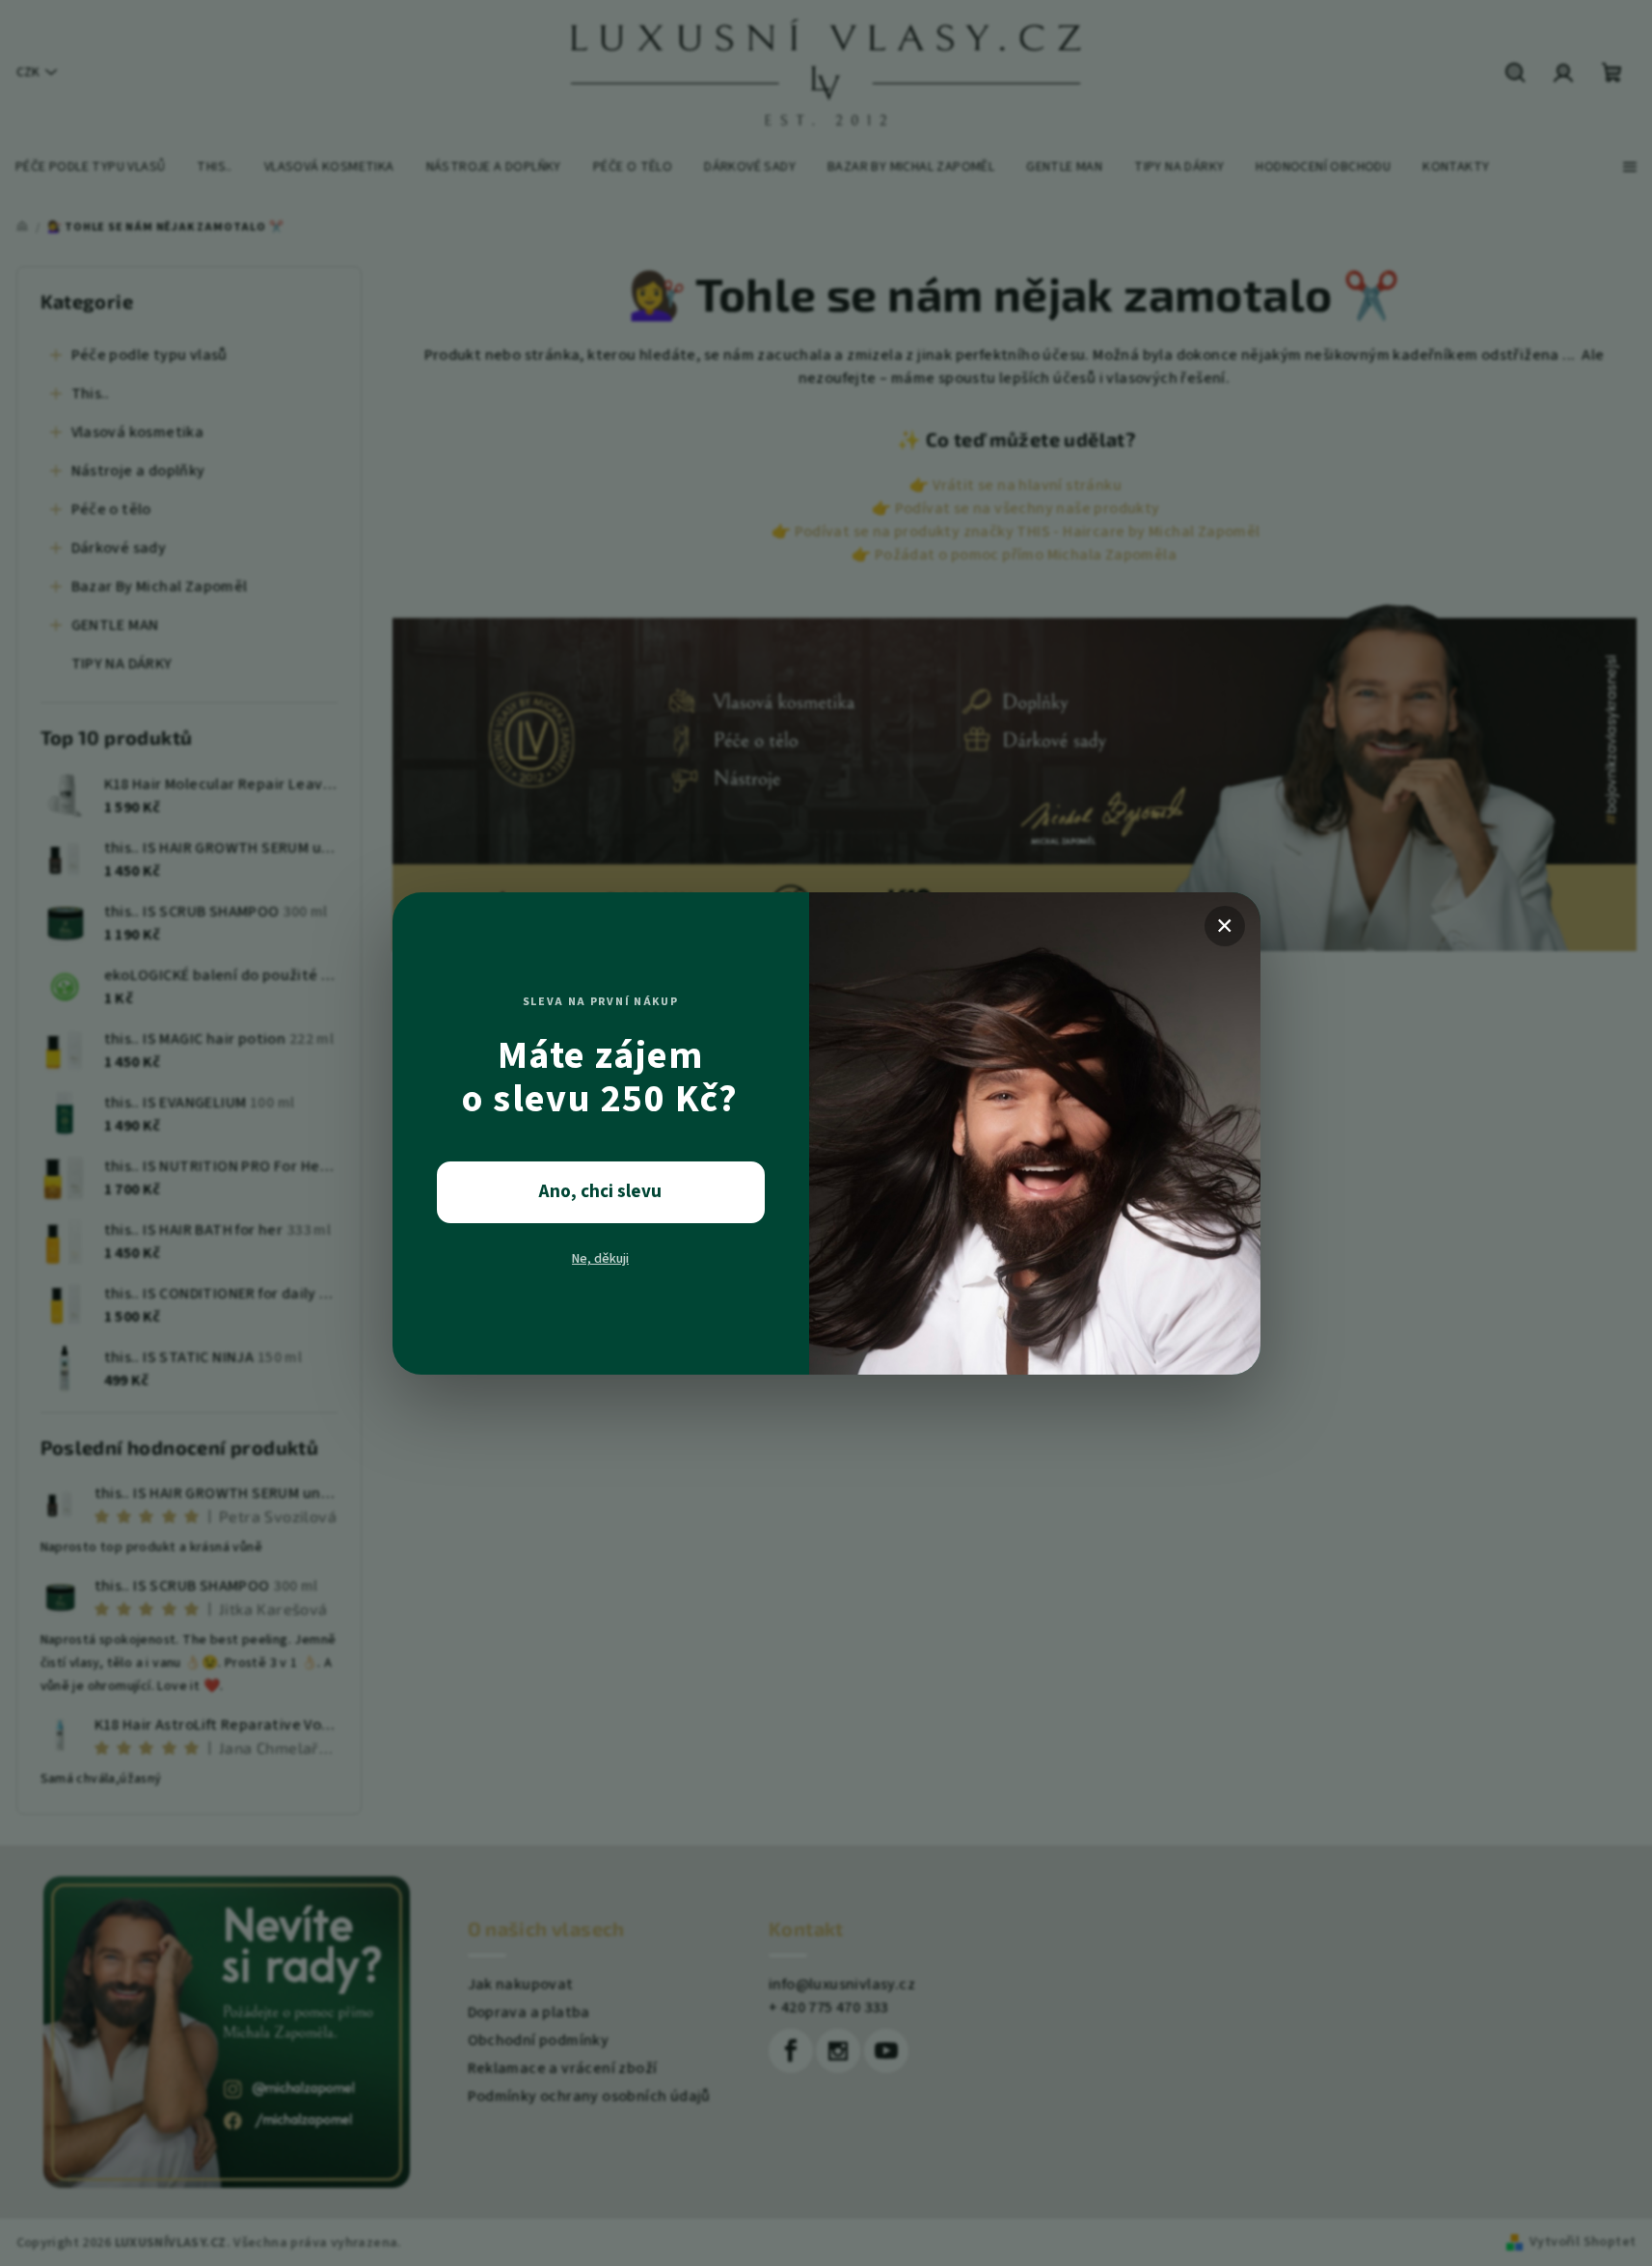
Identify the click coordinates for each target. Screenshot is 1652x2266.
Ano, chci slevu (600, 1192)
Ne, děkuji (600, 1259)
